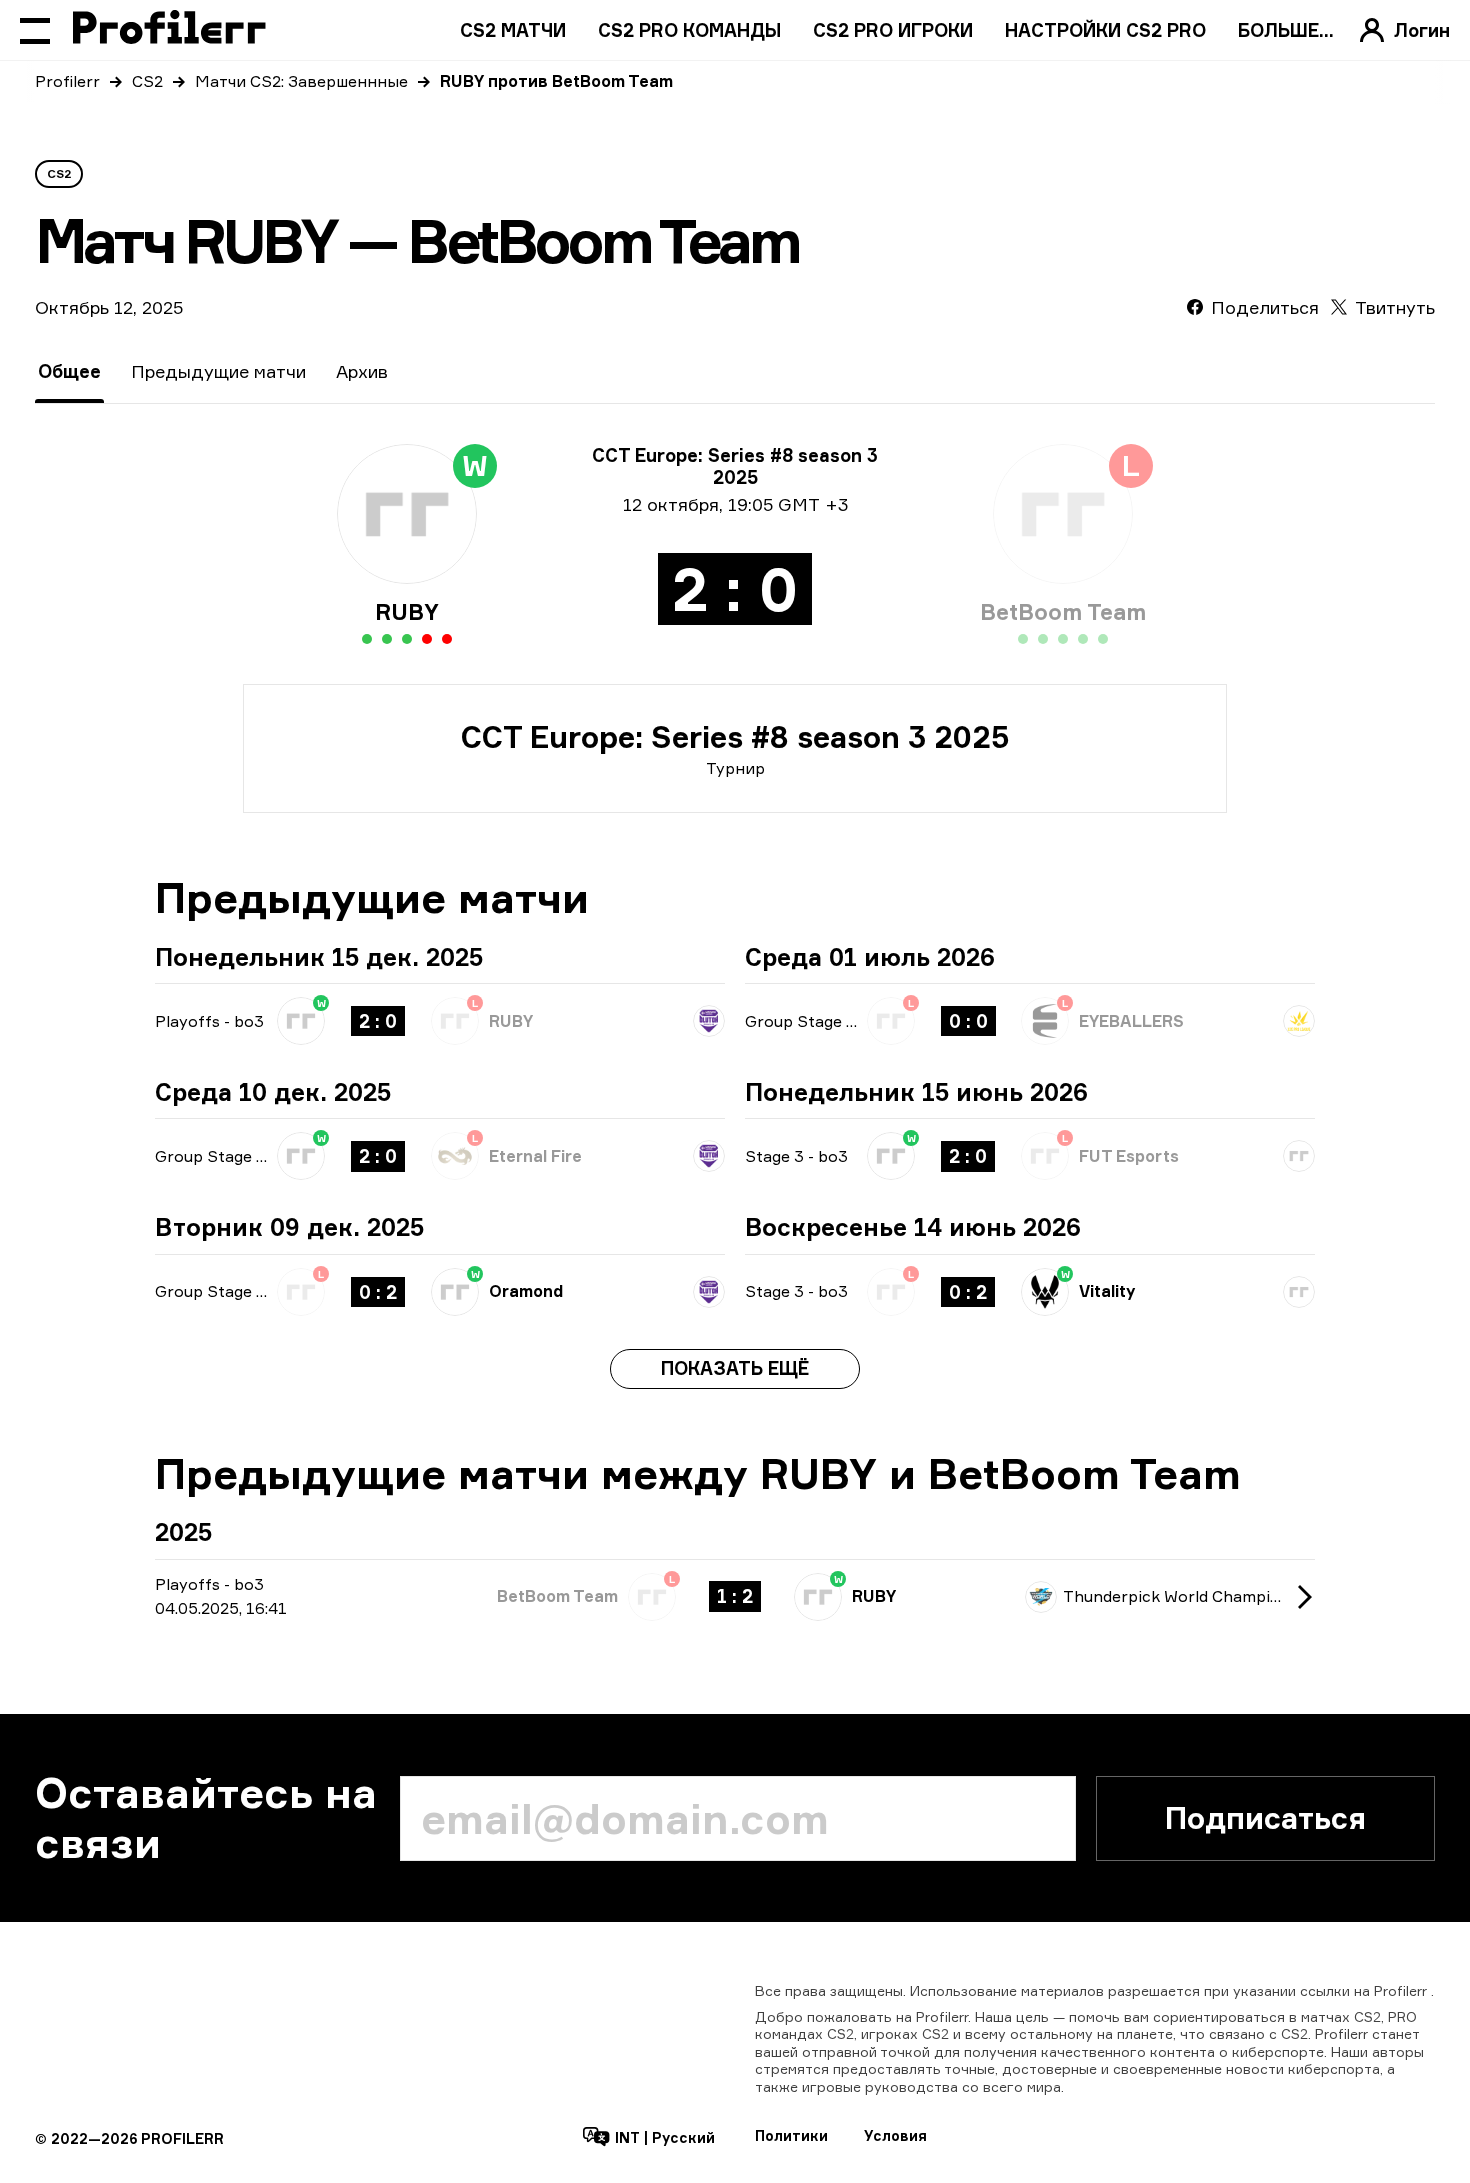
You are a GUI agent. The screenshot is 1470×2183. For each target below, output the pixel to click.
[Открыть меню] (35, 30)
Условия (895, 2135)
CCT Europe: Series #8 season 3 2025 (735, 737)
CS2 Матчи (513, 30)
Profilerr (67, 81)
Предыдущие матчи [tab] (218, 371)
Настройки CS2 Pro (1105, 30)
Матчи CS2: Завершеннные (301, 81)
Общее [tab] (69, 371)
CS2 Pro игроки (893, 30)
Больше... (1286, 30)
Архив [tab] (362, 371)
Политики (791, 2135)
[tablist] (213, 371)
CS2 (147, 81)
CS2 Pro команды (689, 30)
